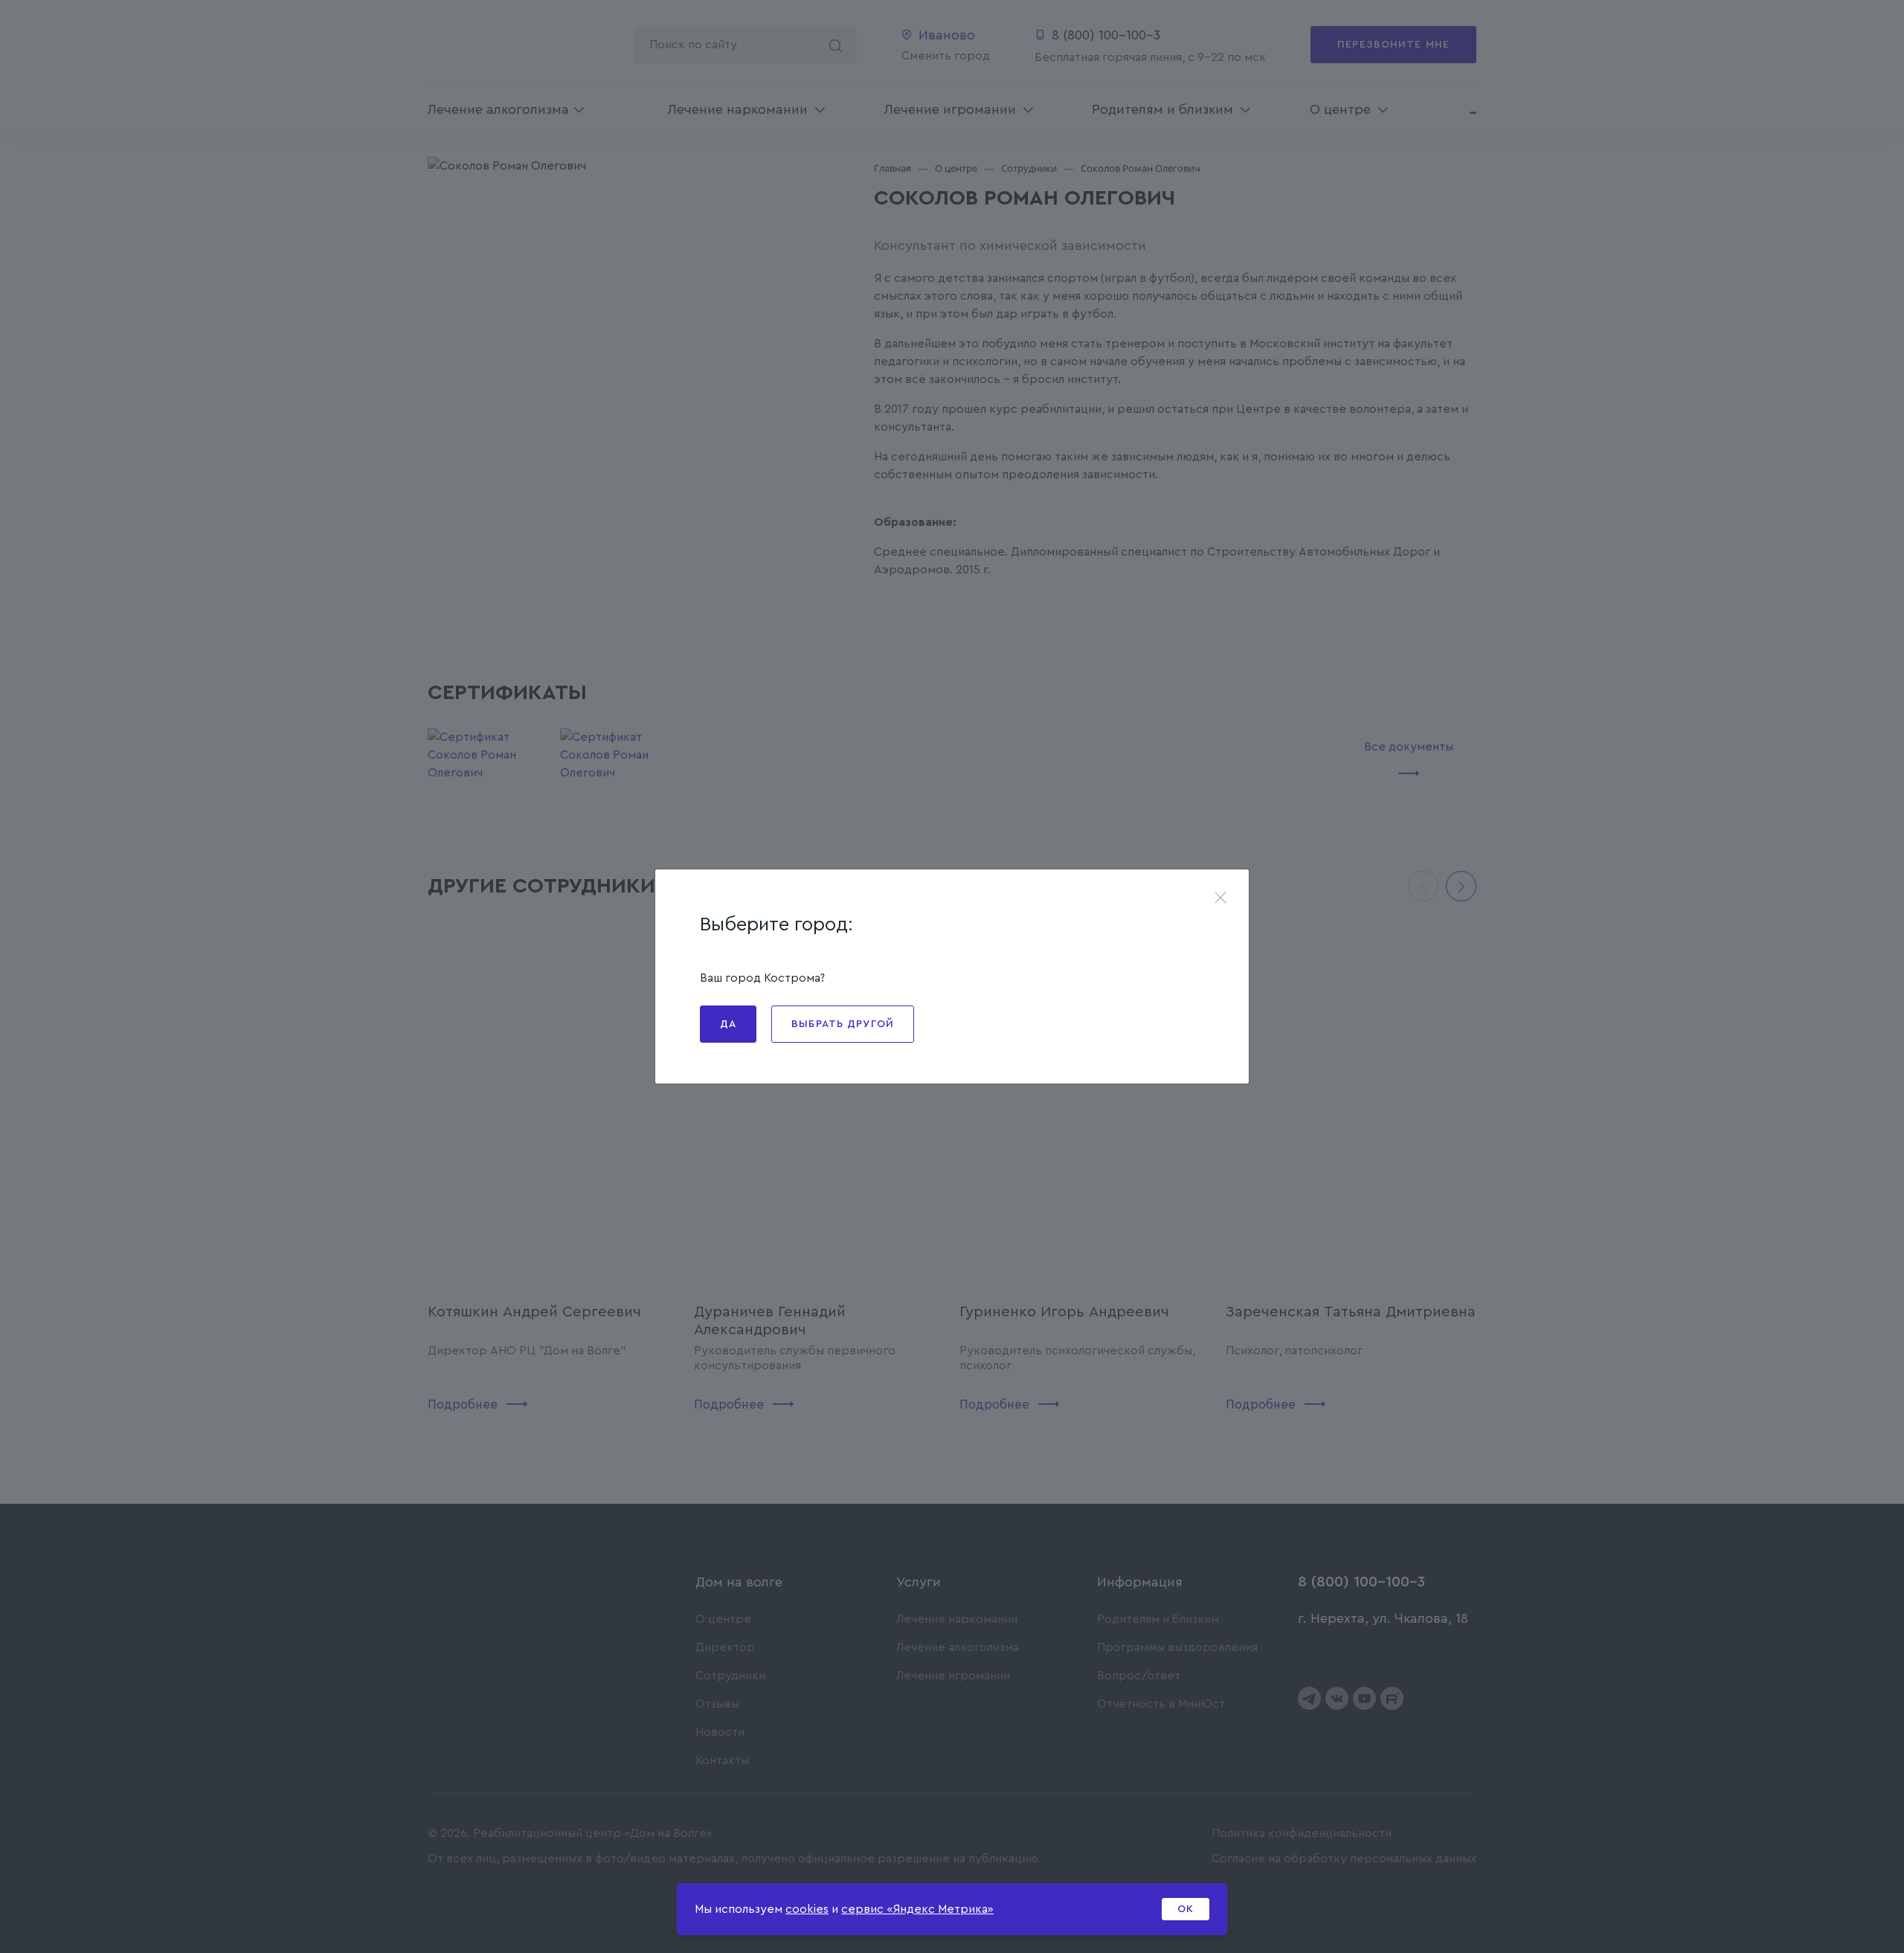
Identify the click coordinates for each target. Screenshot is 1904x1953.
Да (728, 1024)
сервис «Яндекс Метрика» (917, 1909)
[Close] (1220, 899)
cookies (807, 1909)
